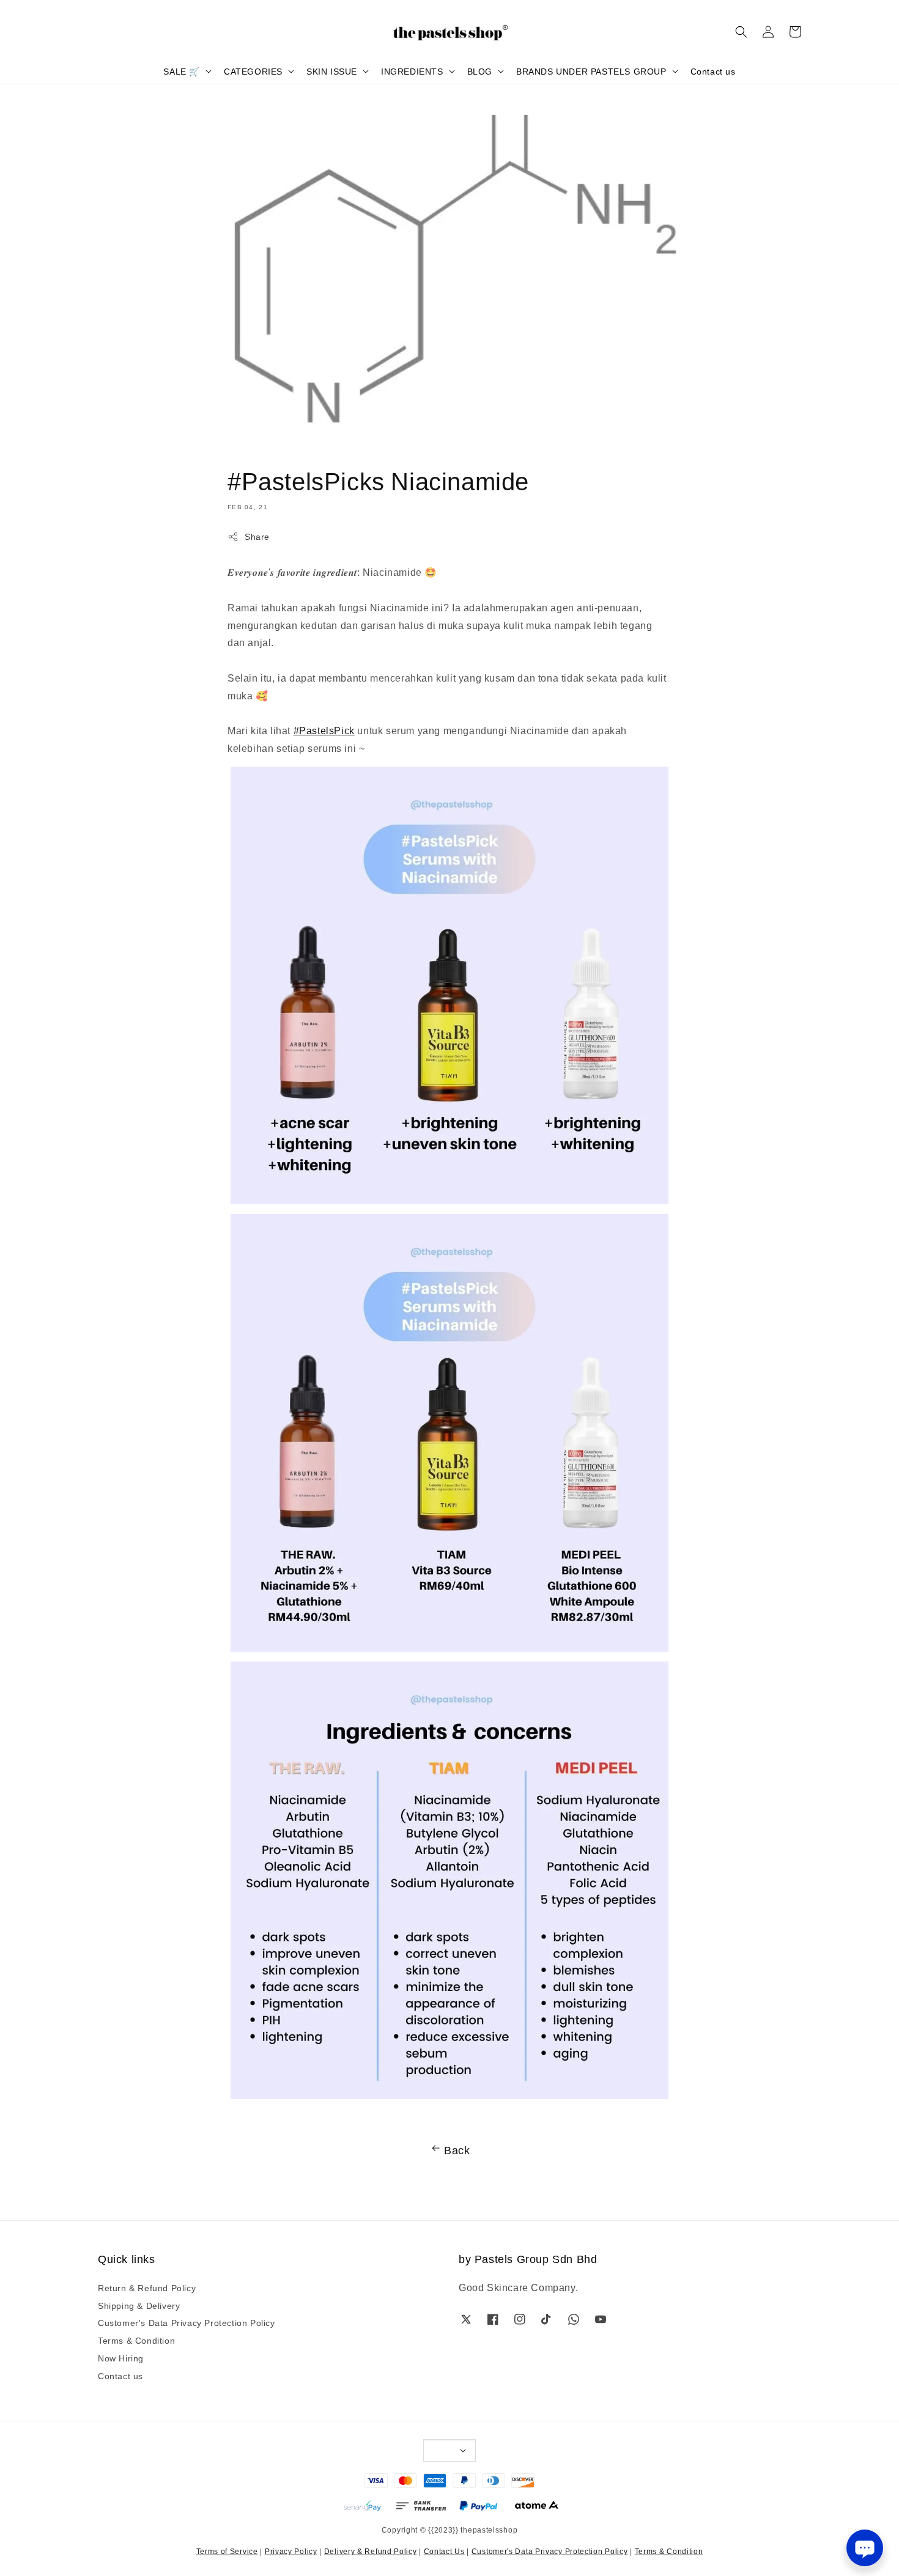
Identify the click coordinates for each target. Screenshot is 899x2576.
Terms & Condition (136, 2340)
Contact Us (444, 2551)
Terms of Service (227, 2551)
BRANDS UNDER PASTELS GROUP (591, 71)
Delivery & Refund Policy (371, 2551)
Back (457, 2149)
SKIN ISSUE (332, 71)
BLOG (480, 71)
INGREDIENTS (412, 71)
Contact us (713, 71)
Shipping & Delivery (139, 2305)
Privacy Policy (291, 2551)
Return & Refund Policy (147, 2288)
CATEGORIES (253, 71)
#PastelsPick (324, 730)
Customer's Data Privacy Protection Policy (187, 2322)
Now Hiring (121, 2358)
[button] (741, 32)
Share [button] (257, 536)
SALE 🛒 (182, 71)
